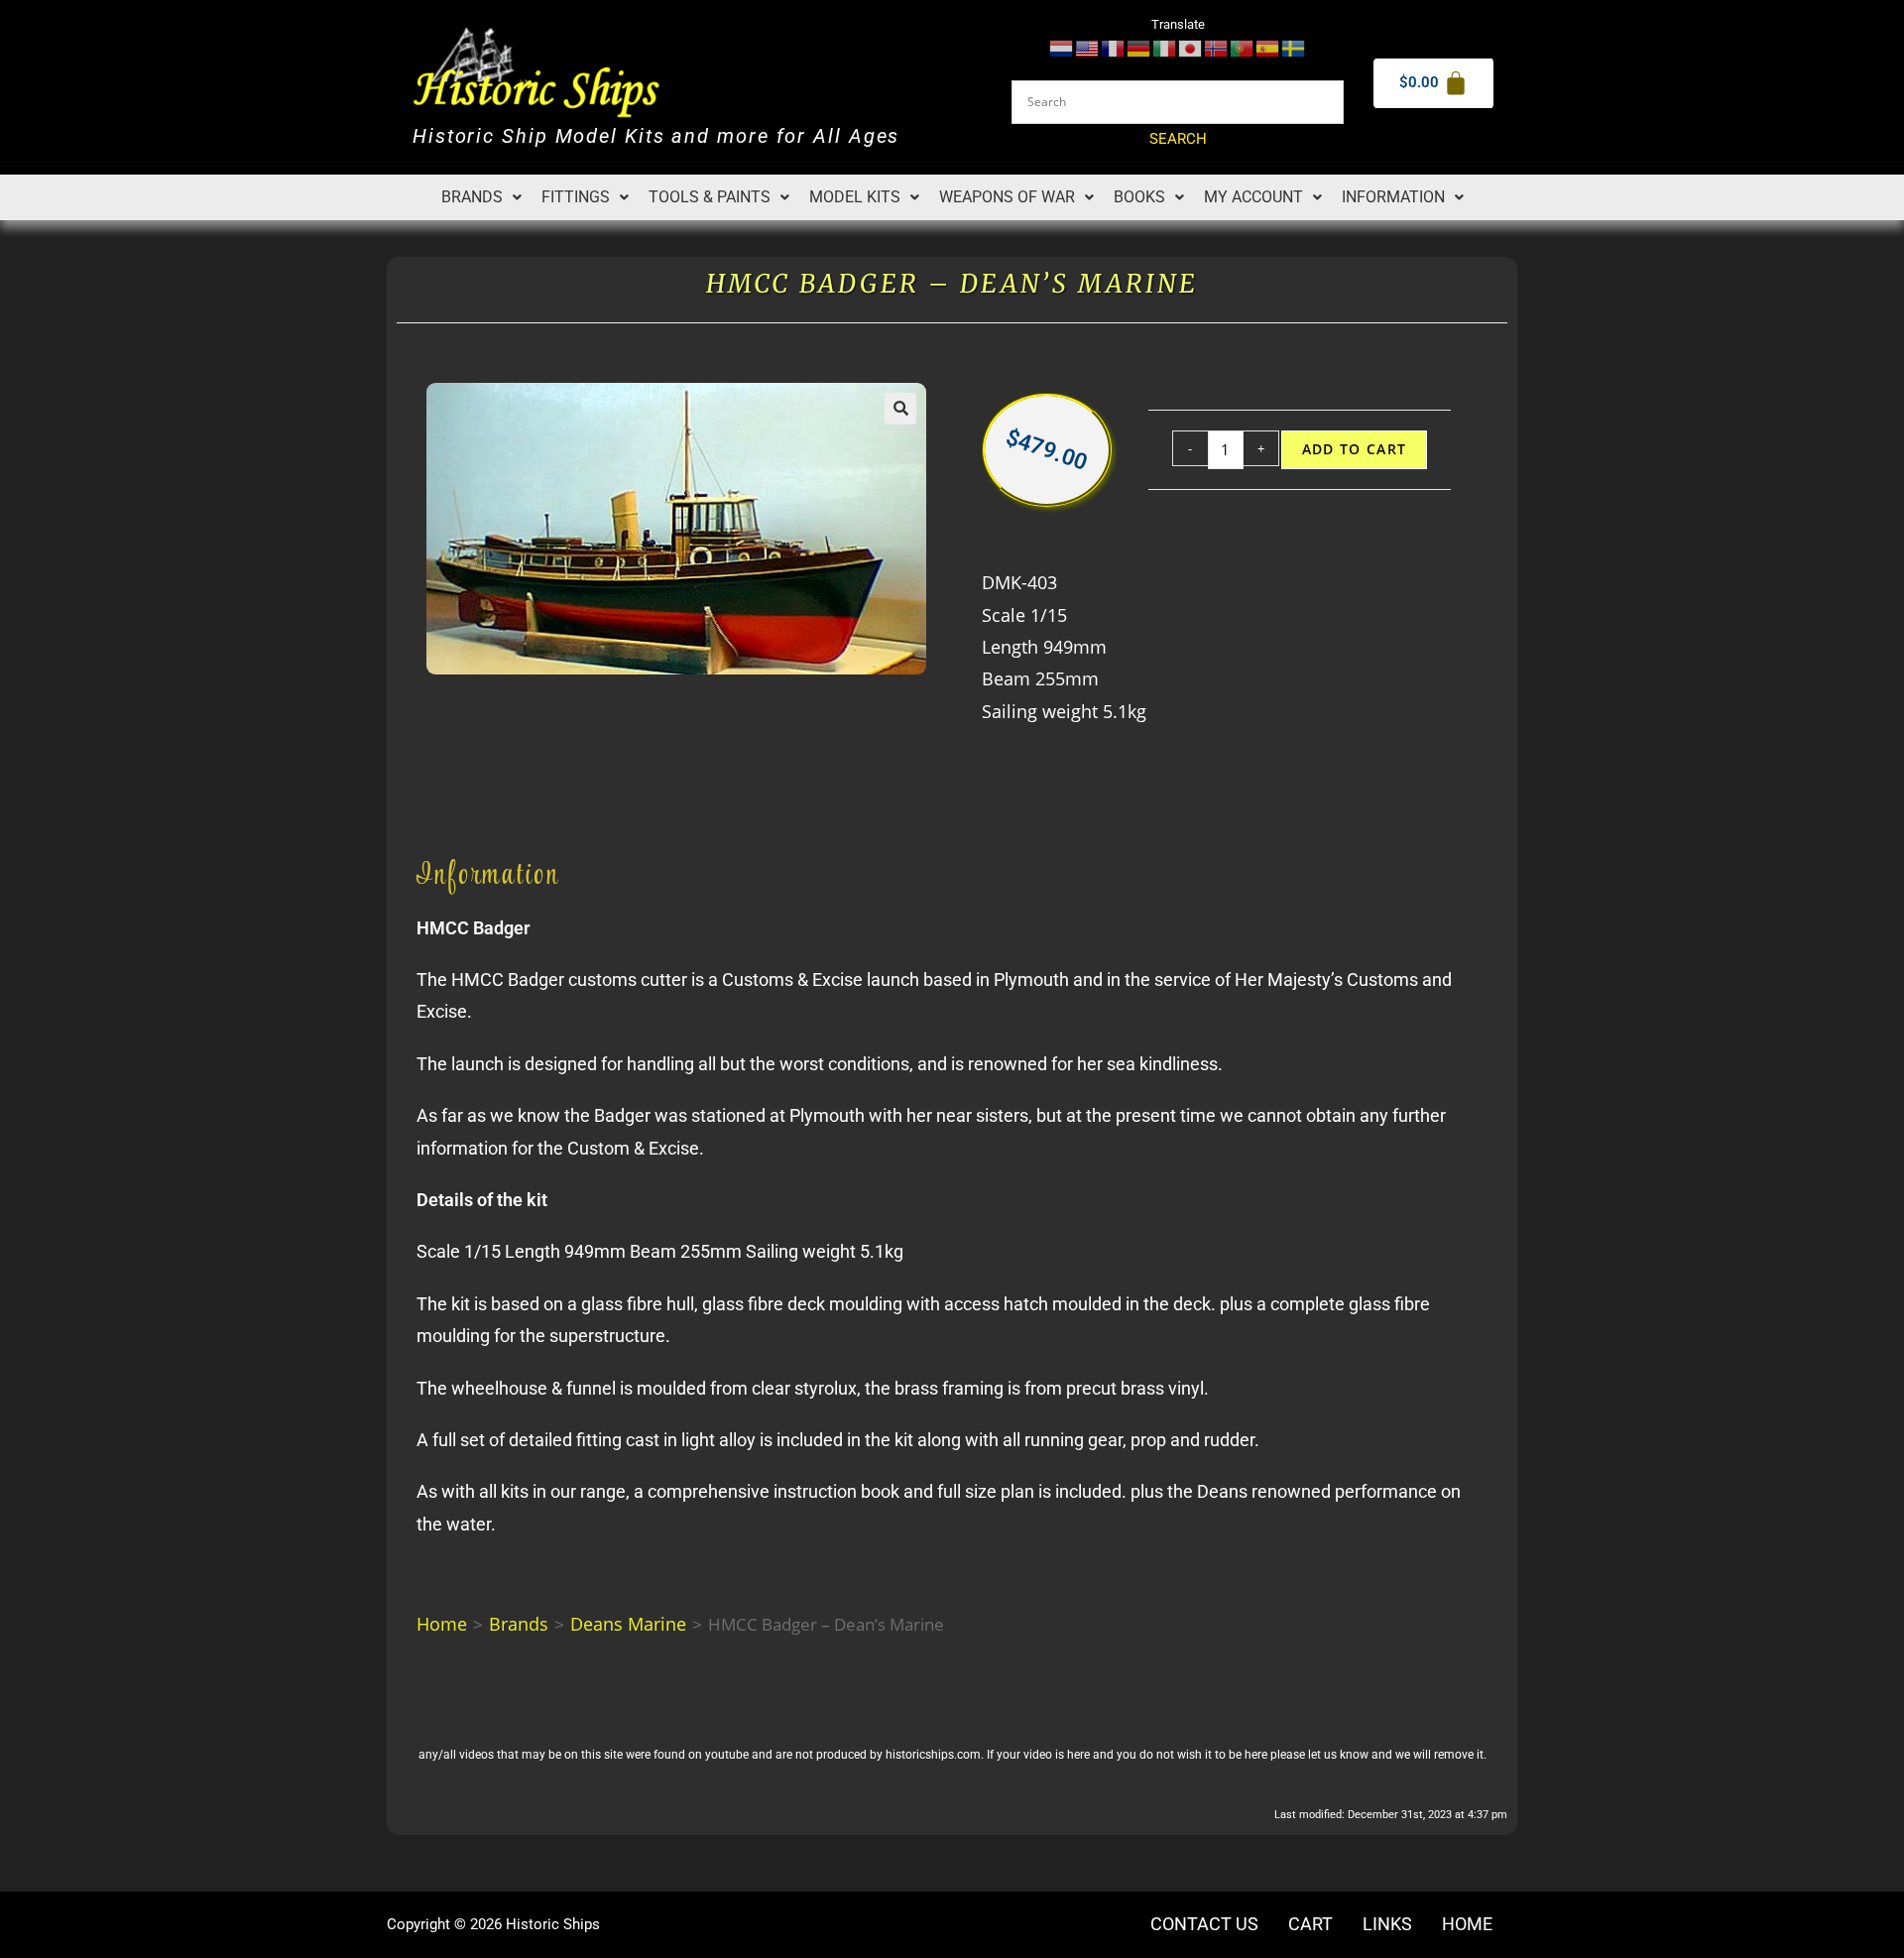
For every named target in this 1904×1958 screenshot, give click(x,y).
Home (442, 1624)
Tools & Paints (710, 197)
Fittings (576, 197)
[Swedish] (1294, 47)
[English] (1088, 47)
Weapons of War (1007, 197)
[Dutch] (1062, 47)
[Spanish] (1268, 47)
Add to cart (1355, 449)
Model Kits (855, 197)
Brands (472, 197)
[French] (1114, 47)
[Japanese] (1191, 47)
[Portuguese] (1243, 47)
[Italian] (1165, 47)
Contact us (1204, 1924)
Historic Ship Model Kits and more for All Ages (656, 136)
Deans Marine (628, 1624)
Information (1393, 197)
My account (1253, 197)
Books (1139, 197)
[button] (481, 197)
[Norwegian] (1217, 47)
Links (1387, 1924)
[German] (1139, 47)
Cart (1310, 1924)
